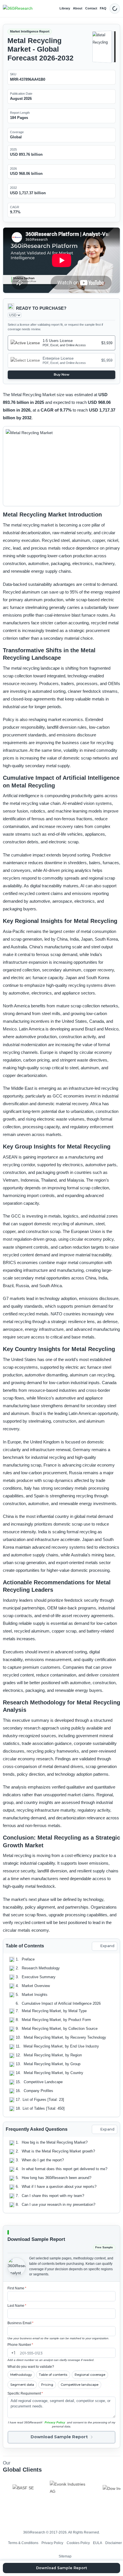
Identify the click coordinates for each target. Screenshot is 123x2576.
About (78, 8)
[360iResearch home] (18, 9)
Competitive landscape (80, 2385)
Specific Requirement (25, 2393)
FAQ (103, 8)
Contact (91, 8)
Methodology (21, 2375)
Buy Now (62, 374)
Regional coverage (90, 2375)
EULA (98, 2543)
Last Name (17, 2306)
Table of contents (53, 2375)
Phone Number (20, 2345)
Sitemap (65, 2556)
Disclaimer (114, 2543)
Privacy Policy (55, 2422)
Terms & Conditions (23, 2543)
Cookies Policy (78, 2543)
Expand (107, 1946)
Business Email (20, 2323)
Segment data (22, 2385)
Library (65, 8)
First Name (17, 2288)
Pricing (47, 2385)
